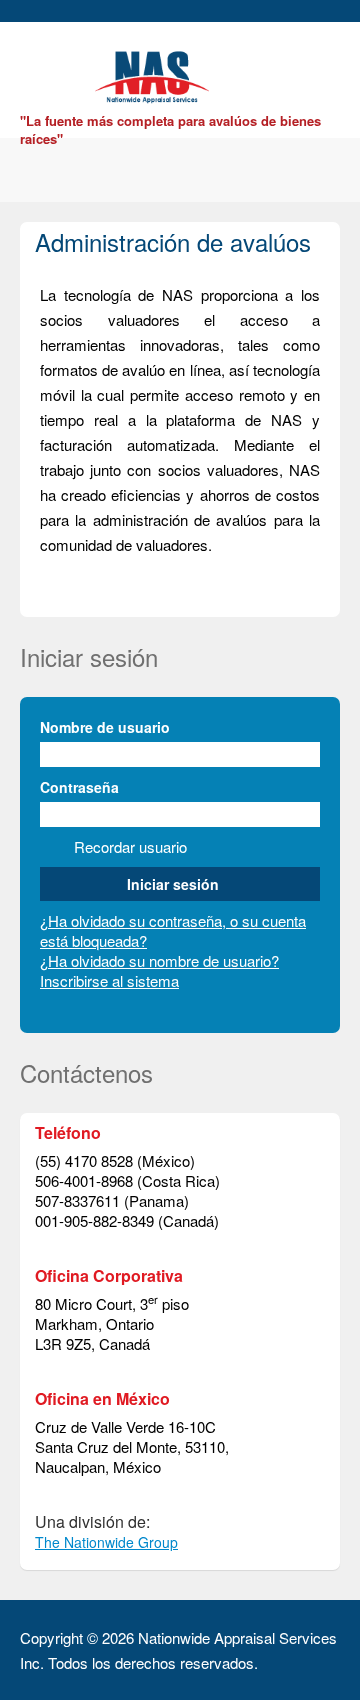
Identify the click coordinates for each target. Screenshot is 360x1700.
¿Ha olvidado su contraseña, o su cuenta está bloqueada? (173, 930)
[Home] (155, 74)
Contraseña (79, 787)
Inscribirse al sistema (109, 980)
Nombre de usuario (105, 727)
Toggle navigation (37, 69)
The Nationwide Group (106, 1542)
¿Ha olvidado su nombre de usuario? (159, 960)
